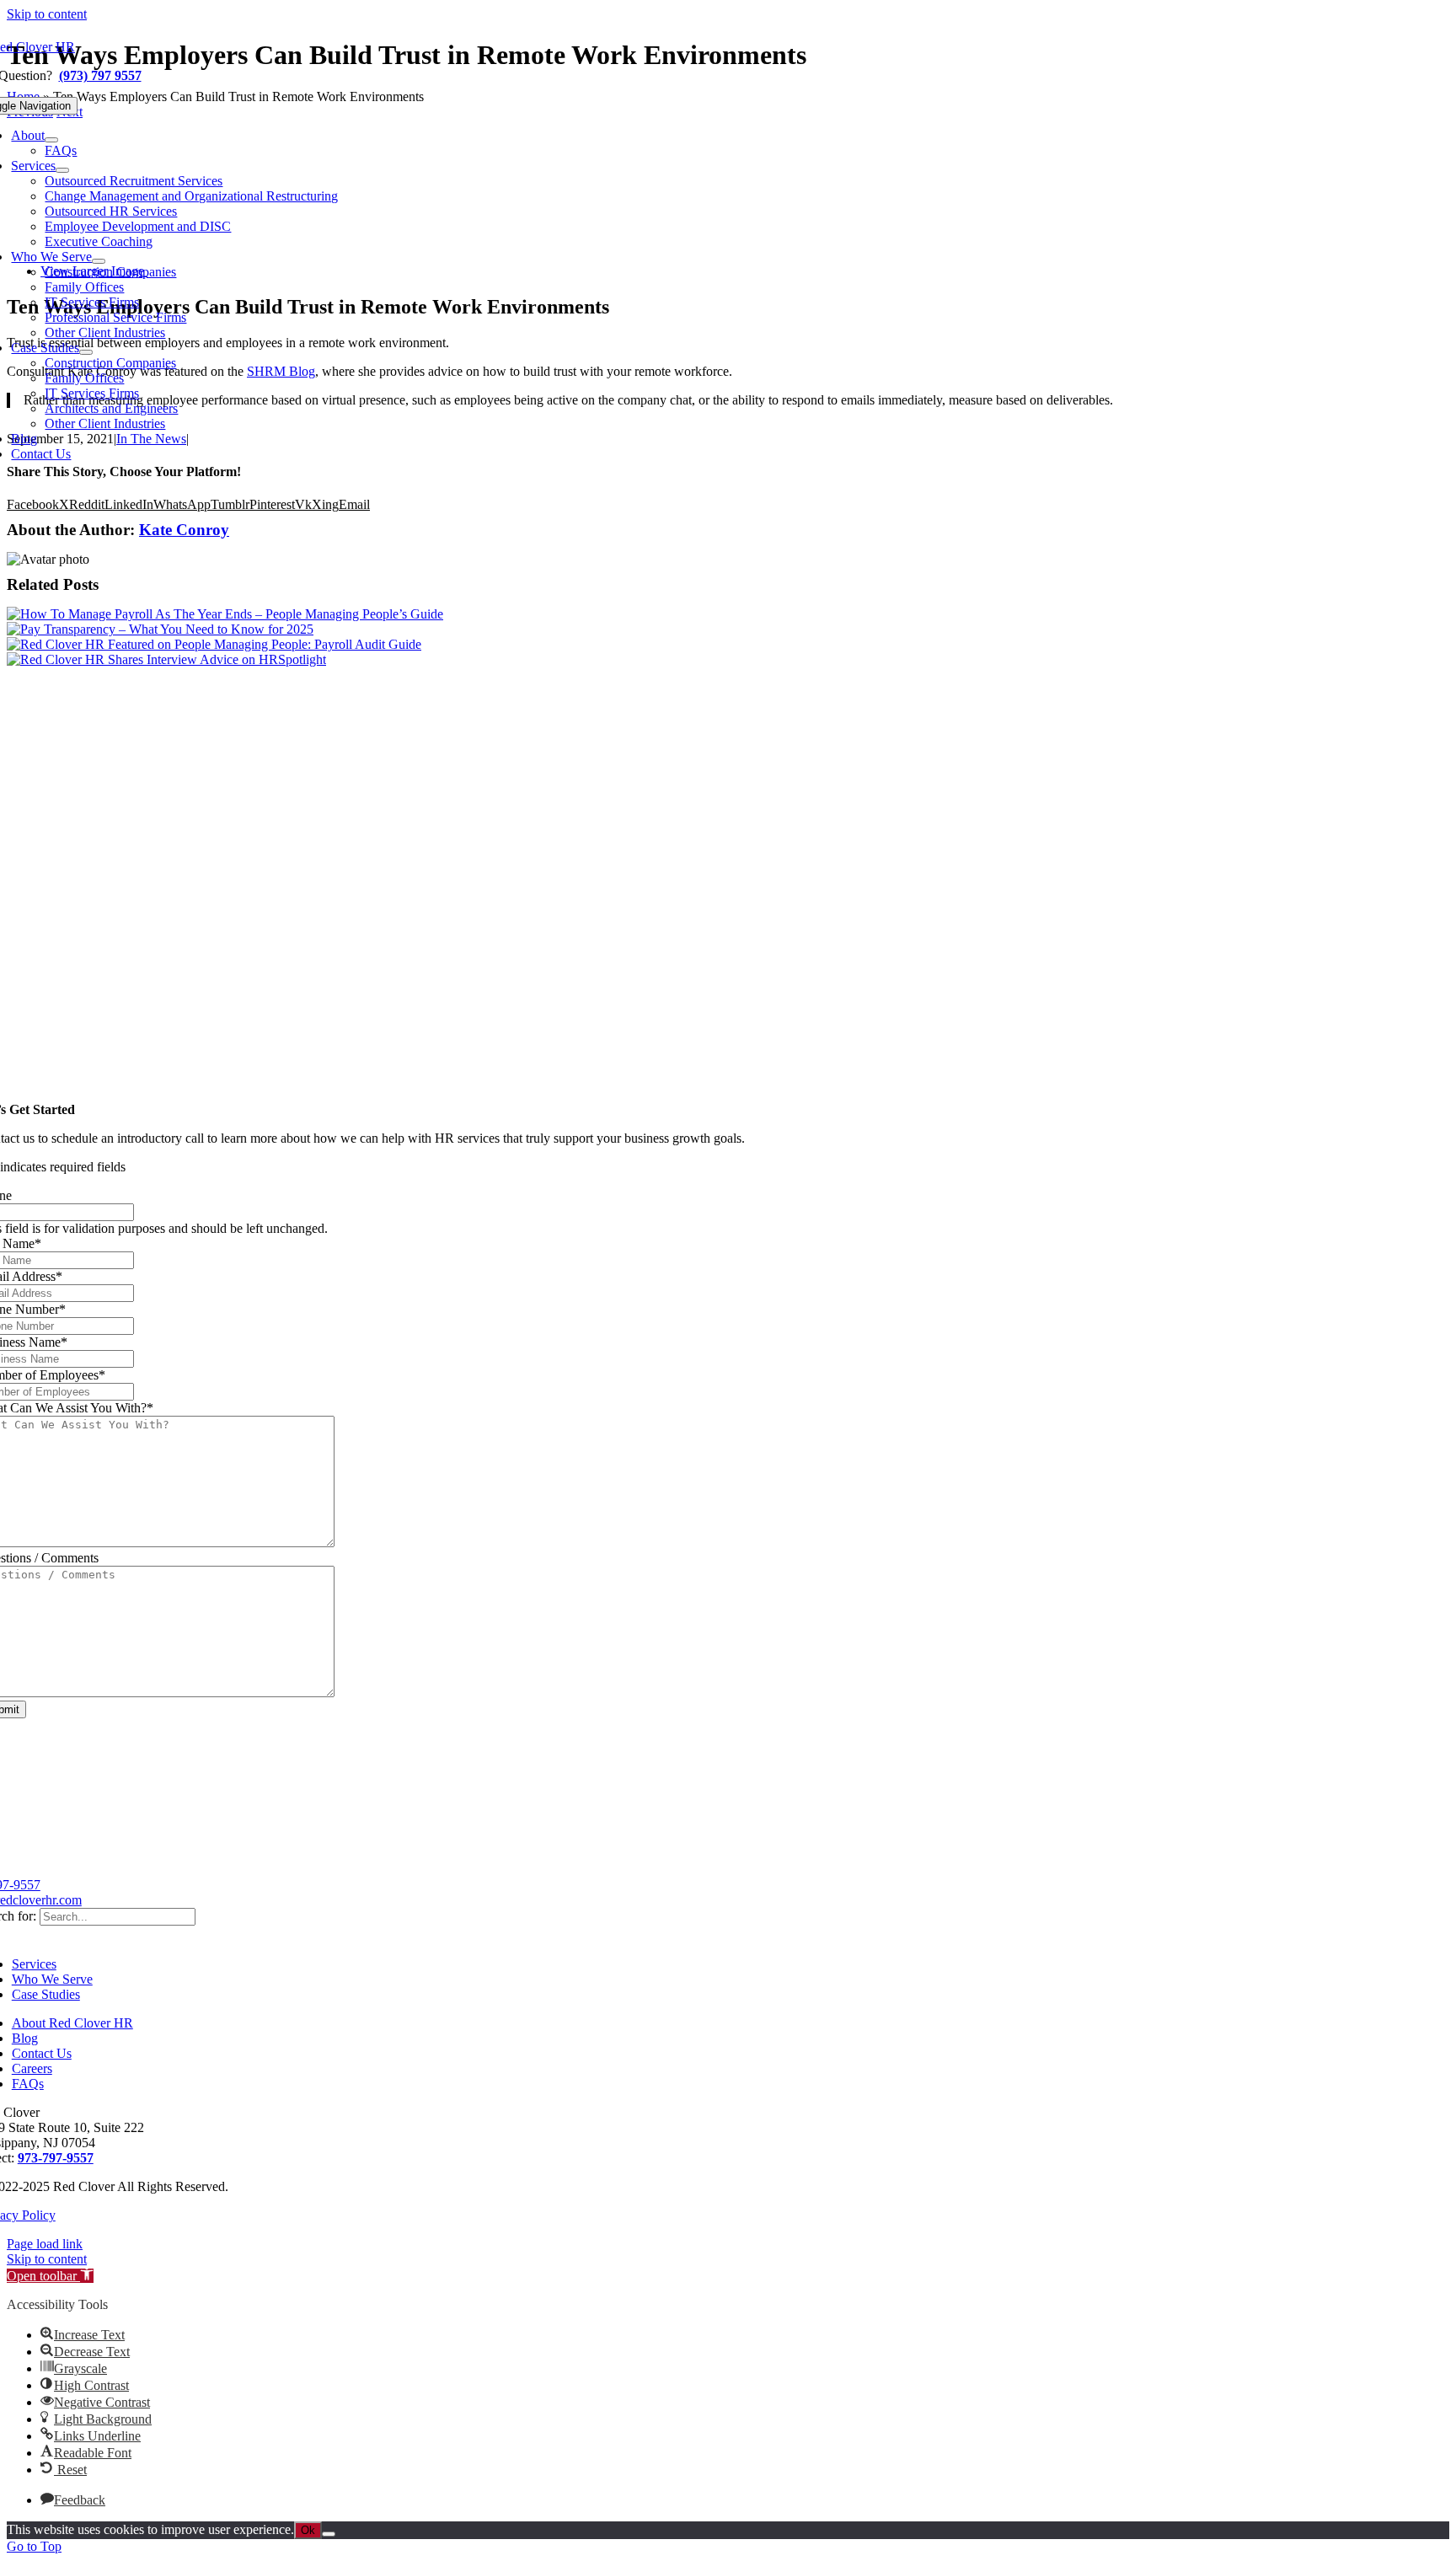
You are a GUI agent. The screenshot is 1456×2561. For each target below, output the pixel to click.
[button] (50, 2276)
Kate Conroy (184, 530)
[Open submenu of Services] (62, 170)
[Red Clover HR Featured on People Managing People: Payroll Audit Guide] (214, 644)
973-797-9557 (56, 2158)
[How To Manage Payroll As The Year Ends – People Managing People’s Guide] (225, 614)
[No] (329, 2534)
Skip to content (47, 14)
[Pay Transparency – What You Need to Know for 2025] (160, 629)
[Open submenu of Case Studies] (86, 352)
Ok (308, 2530)
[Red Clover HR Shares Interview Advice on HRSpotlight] (166, 659)
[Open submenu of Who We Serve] (99, 261)
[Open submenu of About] (51, 140)
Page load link (45, 2244)
